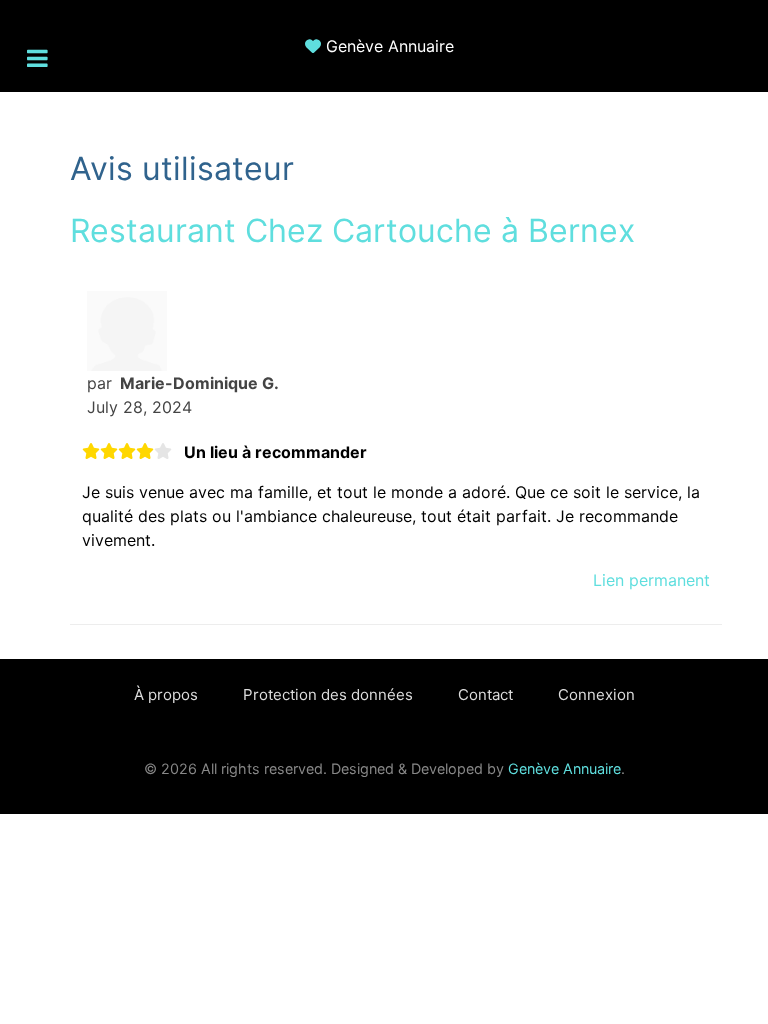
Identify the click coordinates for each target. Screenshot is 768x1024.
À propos (166, 694)
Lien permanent (651, 580)
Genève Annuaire (390, 46)
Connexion (596, 694)
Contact (485, 694)
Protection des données (328, 694)
